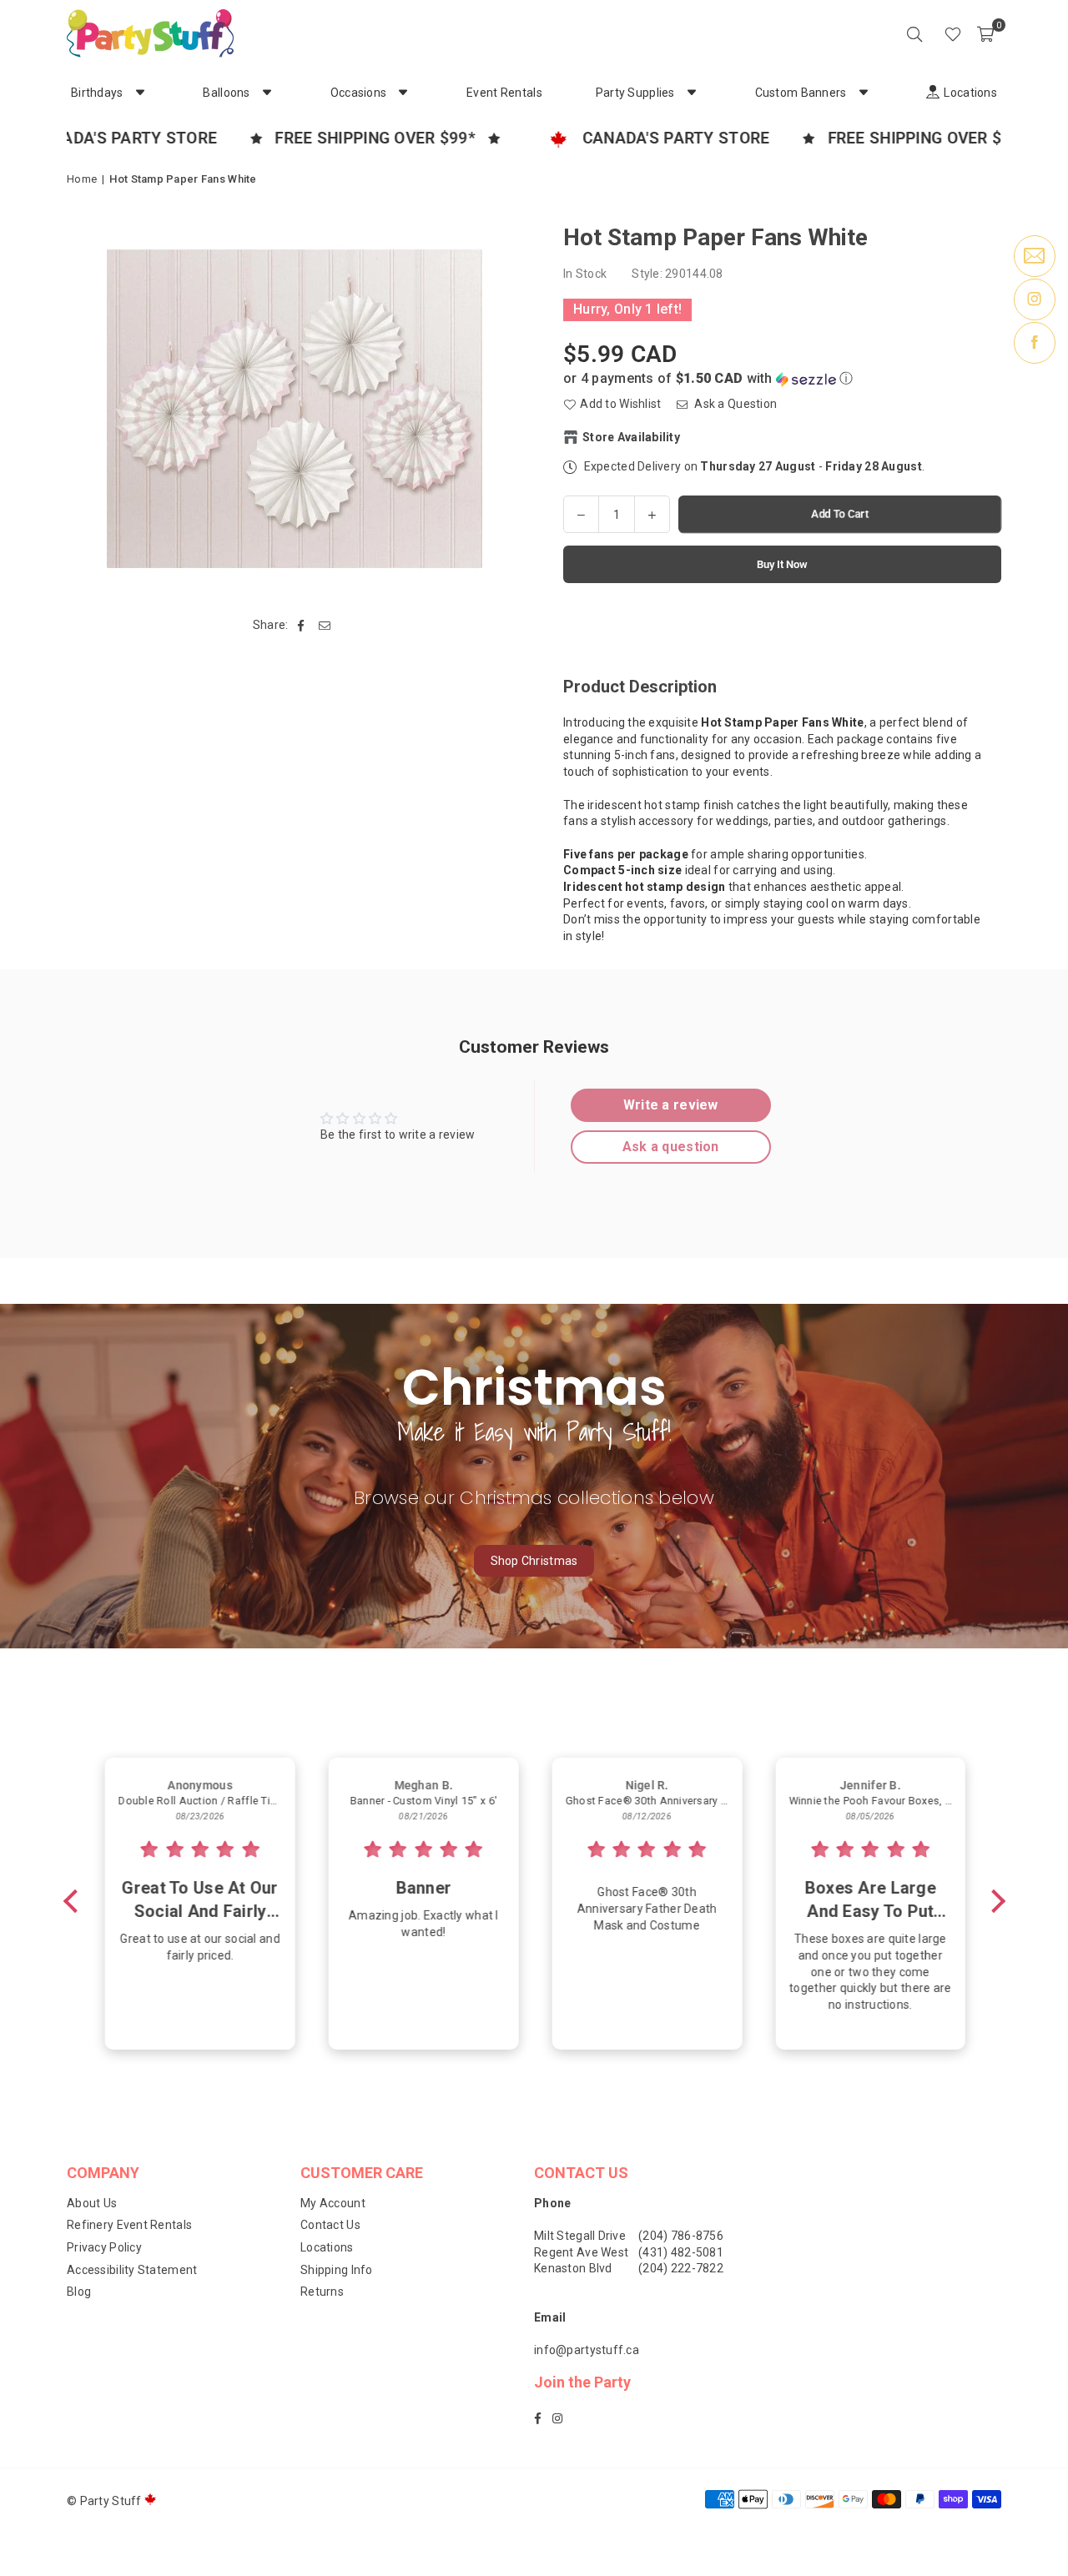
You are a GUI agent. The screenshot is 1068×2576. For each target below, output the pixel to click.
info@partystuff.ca (587, 2350)
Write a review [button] (671, 1105)
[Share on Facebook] (302, 626)
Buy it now (782, 564)
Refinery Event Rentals (129, 2225)
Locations (327, 2247)
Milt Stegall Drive (580, 2236)
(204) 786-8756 (681, 2236)
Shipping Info (337, 2270)
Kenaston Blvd (573, 2268)
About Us (92, 2203)
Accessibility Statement (132, 2270)
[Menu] (929, 33)
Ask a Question (734, 404)
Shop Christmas (534, 1561)
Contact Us (330, 2225)
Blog (79, 2292)
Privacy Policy (104, 2247)
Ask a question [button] (671, 1147)
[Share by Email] (325, 626)
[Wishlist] (953, 33)
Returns (322, 2292)
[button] (985, 33)
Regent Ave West (581, 2252)
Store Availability (631, 437)
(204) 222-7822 (681, 2268)
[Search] (914, 33)
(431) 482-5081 (681, 2252)
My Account (333, 2203)
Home (82, 179)
